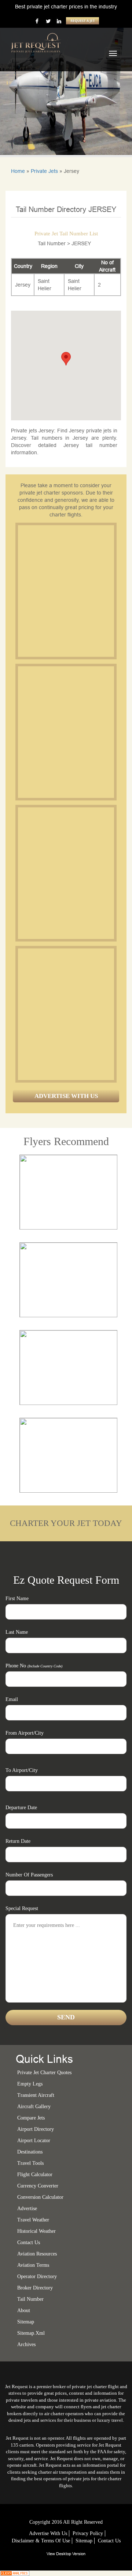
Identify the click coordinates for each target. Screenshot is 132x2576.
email (12, 1699)
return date (18, 1841)
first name (17, 1598)
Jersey (23, 285)
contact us (109, 2541)
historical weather (36, 2231)
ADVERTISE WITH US (66, 1096)
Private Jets (44, 171)
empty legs (30, 2084)
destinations (30, 2152)
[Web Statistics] (15, 2573)
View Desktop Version (66, 2554)
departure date (21, 1808)
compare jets (31, 2118)
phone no (34, 1666)
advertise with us (48, 2533)
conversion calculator (40, 2197)
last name (17, 1632)
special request (22, 1908)
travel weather (33, 2220)
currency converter (38, 2186)
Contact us (29, 2242)
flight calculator (35, 2175)
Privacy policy (88, 2533)
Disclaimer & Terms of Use (41, 2541)
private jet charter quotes (44, 2073)
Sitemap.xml (31, 2333)
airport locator (34, 2141)
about (24, 2310)
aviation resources (37, 2254)
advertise (27, 2208)
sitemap (26, 2322)
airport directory (36, 2129)
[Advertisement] (66, 591)
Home (18, 171)
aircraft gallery (34, 2107)
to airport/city (22, 1770)
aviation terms (33, 2265)
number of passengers (29, 1875)
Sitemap (84, 2541)
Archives (26, 2344)
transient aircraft (36, 2095)
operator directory (37, 2276)
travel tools (30, 2163)
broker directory (35, 2288)
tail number (30, 2299)
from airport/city (25, 1733)
